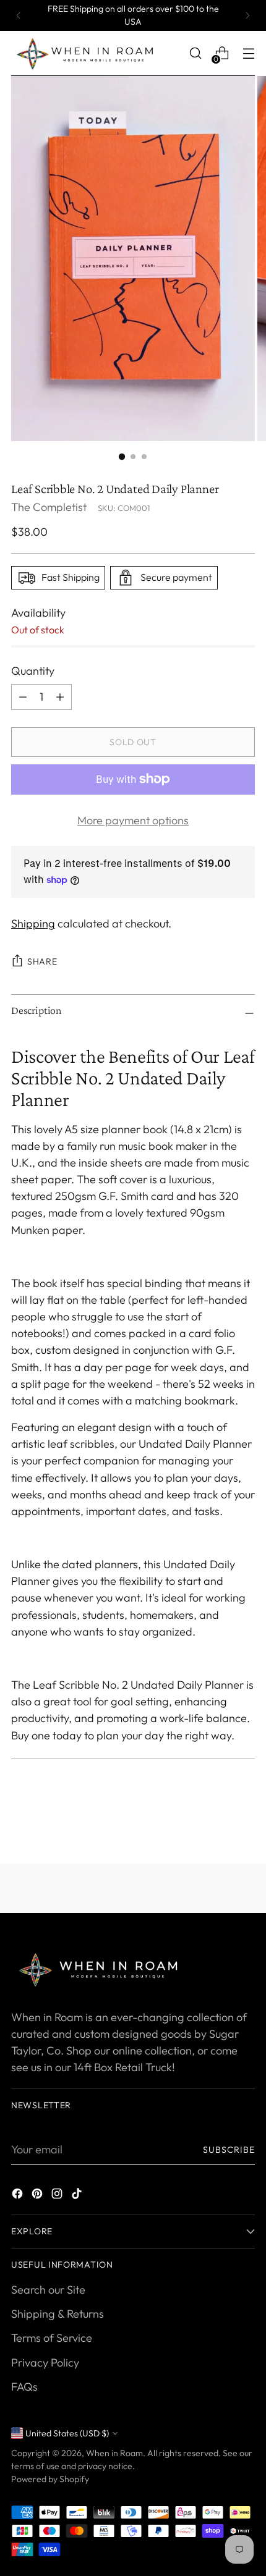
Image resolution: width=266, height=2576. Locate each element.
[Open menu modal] (248, 53)
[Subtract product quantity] (60, 697)
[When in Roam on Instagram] (58, 2196)
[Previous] (19, 15)
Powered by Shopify (50, 2479)
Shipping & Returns (58, 2314)
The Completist (49, 507)
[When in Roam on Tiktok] (78, 2196)
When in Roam (114, 2453)
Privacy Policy (45, 2363)
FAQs (24, 2387)
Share (42, 961)
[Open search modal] (195, 53)
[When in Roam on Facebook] (19, 2196)
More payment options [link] (133, 820)
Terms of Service (52, 2338)
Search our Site (48, 2290)
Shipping (33, 923)
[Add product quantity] (23, 697)
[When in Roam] (88, 53)
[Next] (247, 15)
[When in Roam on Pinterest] (38, 2196)
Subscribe (229, 2150)
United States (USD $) (67, 2433)
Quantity (33, 671)
